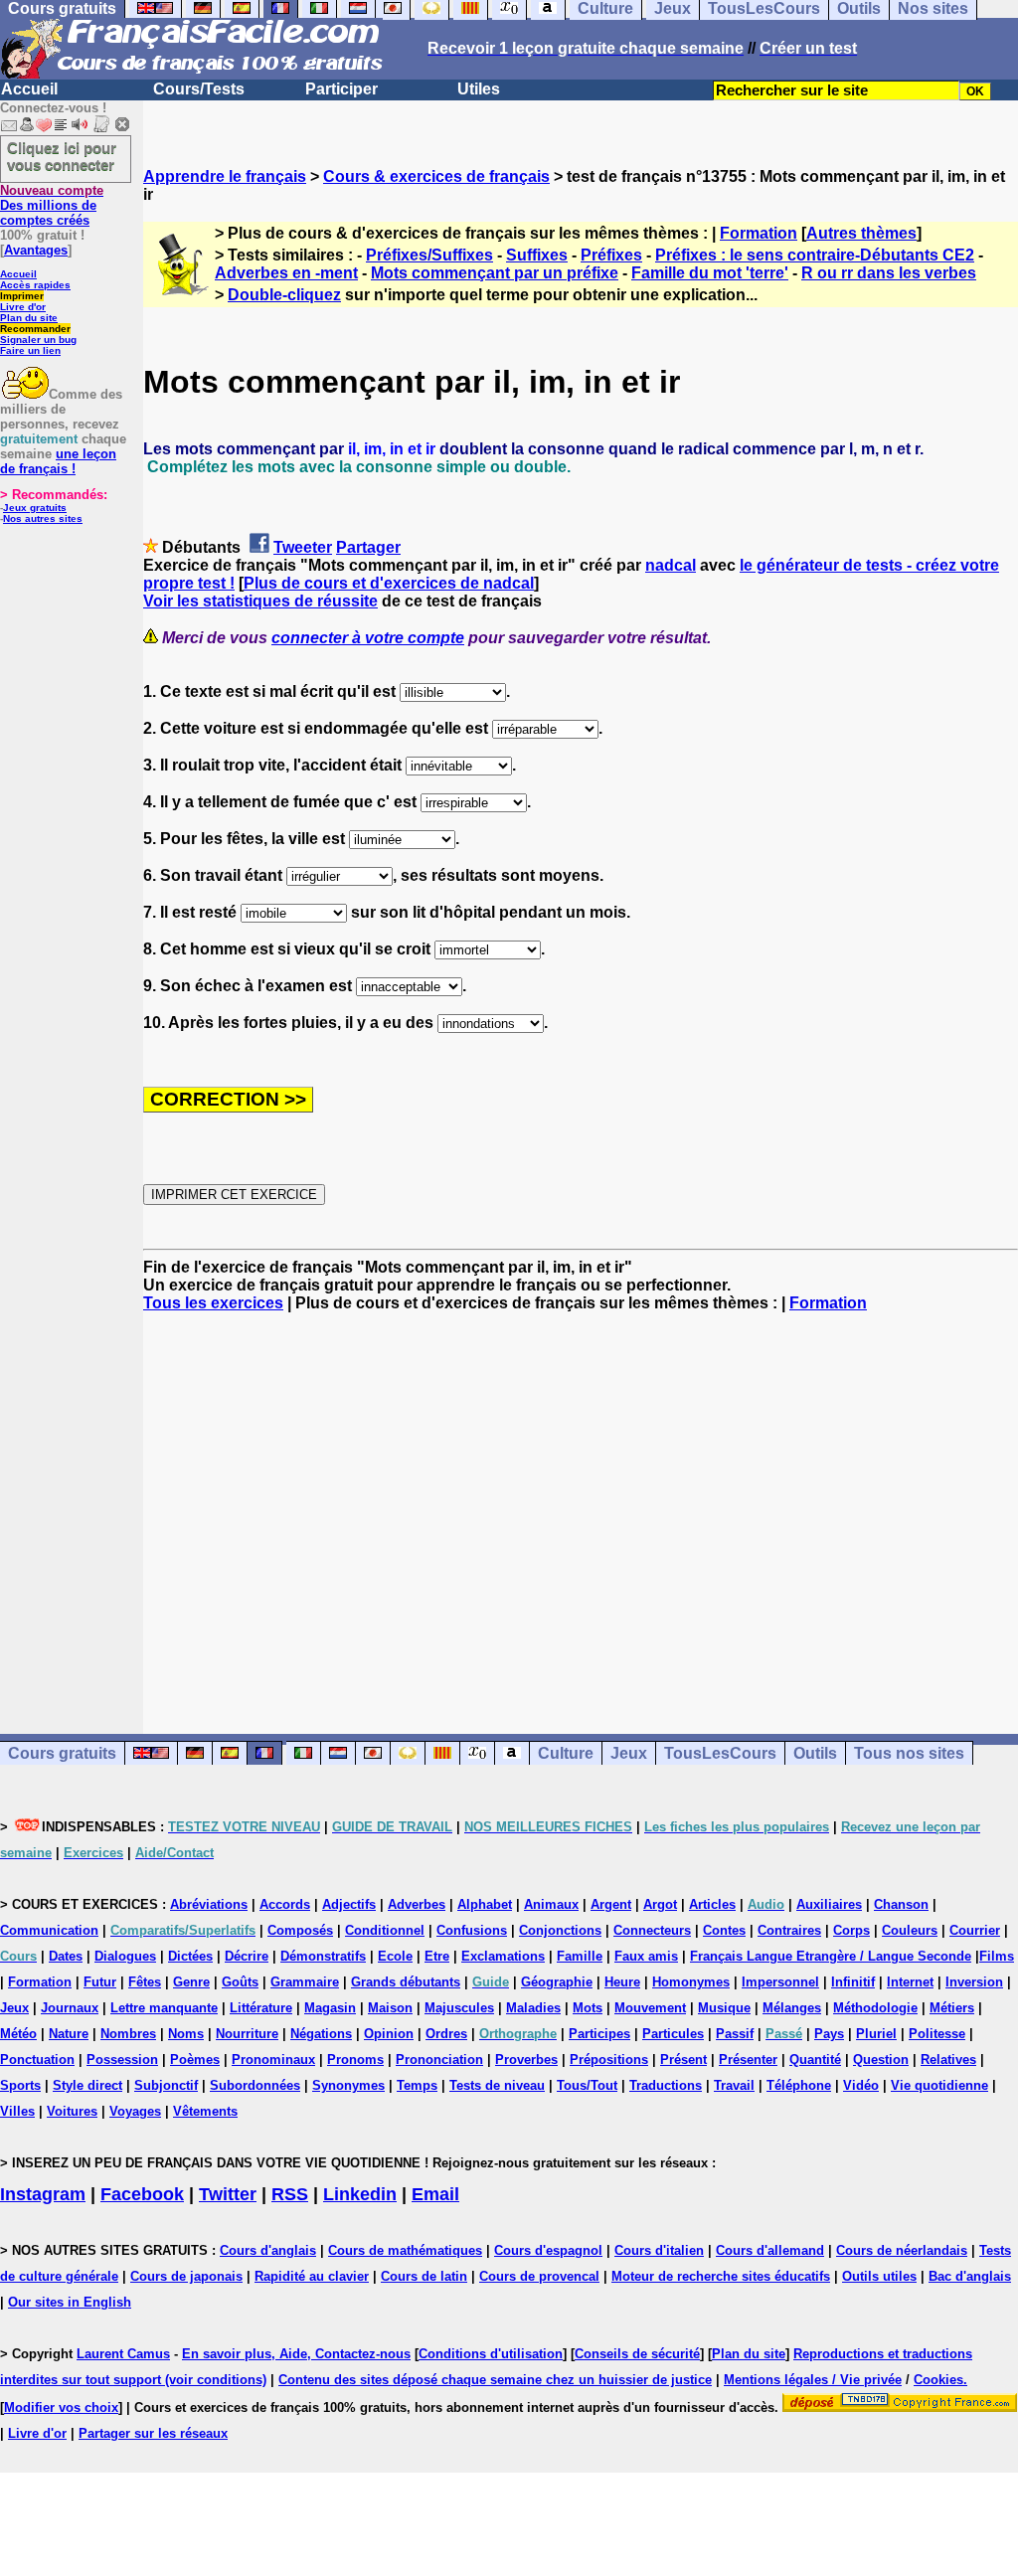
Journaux (70, 2008)
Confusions (472, 1930)
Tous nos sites (909, 1753)
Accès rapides (35, 285)
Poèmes (195, 2060)
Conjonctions (560, 1930)
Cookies (938, 2380)
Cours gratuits (62, 1753)
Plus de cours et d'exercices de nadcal (389, 583)
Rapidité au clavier (312, 2276)
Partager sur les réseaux (153, 2433)
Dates (66, 1956)
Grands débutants (406, 1982)
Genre (191, 1982)
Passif (735, 2034)
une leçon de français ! (58, 461)
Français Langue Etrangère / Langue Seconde (831, 1956)
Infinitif (853, 1982)
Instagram (43, 2194)
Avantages (36, 250)
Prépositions (609, 2060)
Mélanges (792, 2008)
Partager (368, 547)
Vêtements (205, 2111)
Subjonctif (166, 2085)
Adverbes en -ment (286, 273)
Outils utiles (879, 2276)
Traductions (666, 2085)
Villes (17, 2111)
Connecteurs (652, 1930)
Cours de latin (424, 2276)
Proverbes (526, 2060)
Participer (341, 89)
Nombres (128, 2034)
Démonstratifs (323, 1956)
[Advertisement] (581, 1505)
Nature (69, 2034)
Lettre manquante (164, 2008)
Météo (18, 2034)
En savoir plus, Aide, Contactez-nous (296, 2354)
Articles (712, 1904)
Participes (599, 2034)
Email (435, 2194)
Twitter (228, 2194)
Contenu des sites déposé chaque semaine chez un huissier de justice (495, 2380)
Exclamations (503, 1956)
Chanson (901, 1904)
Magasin (330, 2008)
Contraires (789, 1930)
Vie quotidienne (939, 2085)
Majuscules (459, 2008)
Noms (186, 2034)
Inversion (974, 1982)
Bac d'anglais (970, 2276)
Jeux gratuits (35, 508)
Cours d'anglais (268, 2250)
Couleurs (910, 1930)
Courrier (975, 1930)
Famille (580, 1956)
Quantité (815, 2060)
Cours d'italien (659, 2250)
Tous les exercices (213, 1303)
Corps (851, 1930)
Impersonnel (780, 1982)
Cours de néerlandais (902, 2250)
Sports (20, 2085)
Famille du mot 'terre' (710, 273)
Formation (759, 233)
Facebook (142, 2194)
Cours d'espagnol (548, 2250)
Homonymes (691, 1982)
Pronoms (355, 2060)
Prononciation (439, 2060)
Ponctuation (37, 2060)
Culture (566, 1753)
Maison (390, 2008)
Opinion (389, 2034)
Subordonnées (255, 2085)
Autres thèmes (861, 233)
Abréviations (209, 1904)
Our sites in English (70, 2302)
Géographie (557, 1982)
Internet (910, 1982)
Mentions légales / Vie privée (813, 2380)
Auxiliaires (829, 1904)
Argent (611, 1904)
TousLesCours (720, 1753)
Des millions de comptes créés (52, 205)
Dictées (190, 1956)
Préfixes (611, 255)
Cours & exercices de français (436, 176)
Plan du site (29, 318)
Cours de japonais (186, 2276)
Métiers (952, 2008)
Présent (683, 2060)
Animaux (551, 1904)
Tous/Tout (587, 2085)
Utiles (479, 89)
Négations (321, 2034)
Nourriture (247, 2034)
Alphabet (485, 1904)
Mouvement (650, 2008)
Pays (829, 2034)
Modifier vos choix (61, 2407)
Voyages (135, 2111)
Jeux (629, 1753)
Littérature (261, 2008)
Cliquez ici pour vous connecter (62, 156)
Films (997, 1956)
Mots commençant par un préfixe (495, 273)
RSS (290, 2194)
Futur (100, 1982)
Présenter (748, 2060)
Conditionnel (385, 1930)
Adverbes (417, 1904)
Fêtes (145, 1982)
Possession (122, 2060)
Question (881, 2060)
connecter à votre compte (368, 638)
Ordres (446, 2034)
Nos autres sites (43, 518)
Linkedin (360, 2194)
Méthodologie (875, 2008)
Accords (285, 1904)
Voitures (72, 2111)
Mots (588, 2008)
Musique (724, 2008)
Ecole (395, 1956)
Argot (660, 1904)
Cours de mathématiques (405, 2250)
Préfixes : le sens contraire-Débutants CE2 (815, 255)
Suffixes (537, 255)
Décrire (247, 1956)
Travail (734, 2085)
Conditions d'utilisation (491, 2354)
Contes (724, 1930)
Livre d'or (23, 307)
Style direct (87, 2085)
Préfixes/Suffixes (429, 255)
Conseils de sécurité (637, 2354)
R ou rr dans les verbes (889, 273)
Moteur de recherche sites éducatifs (721, 2276)
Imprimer (22, 296)
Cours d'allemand (770, 2250)
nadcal (671, 565)
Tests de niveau (497, 2085)
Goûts (240, 1982)
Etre (437, 1956)
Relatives (948, 2060)
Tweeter (303, 547)
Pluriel (876, 2034)
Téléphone (799, 2085)
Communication (49, 1930)
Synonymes (348, 2085)
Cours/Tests (199, 89)
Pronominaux (273, 2060)
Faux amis (646, 1956)
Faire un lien (30, 350)
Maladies (533, 2008)
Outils (815, 1753)
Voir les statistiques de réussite (260, 601)
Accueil (29, 89)
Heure (622, 1982)
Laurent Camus (123, 2354)
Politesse (937, 2034)
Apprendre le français (225, 176)
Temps (417, 2085)
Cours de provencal (539, 2276)
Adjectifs (349, 1904)
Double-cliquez (284, 295)
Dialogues (125, 1956)
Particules (673, 2034)
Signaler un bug (38, 340)
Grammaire (305, 1982)
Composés (300, 1930)
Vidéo (861, 2085)
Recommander (35, 329)
